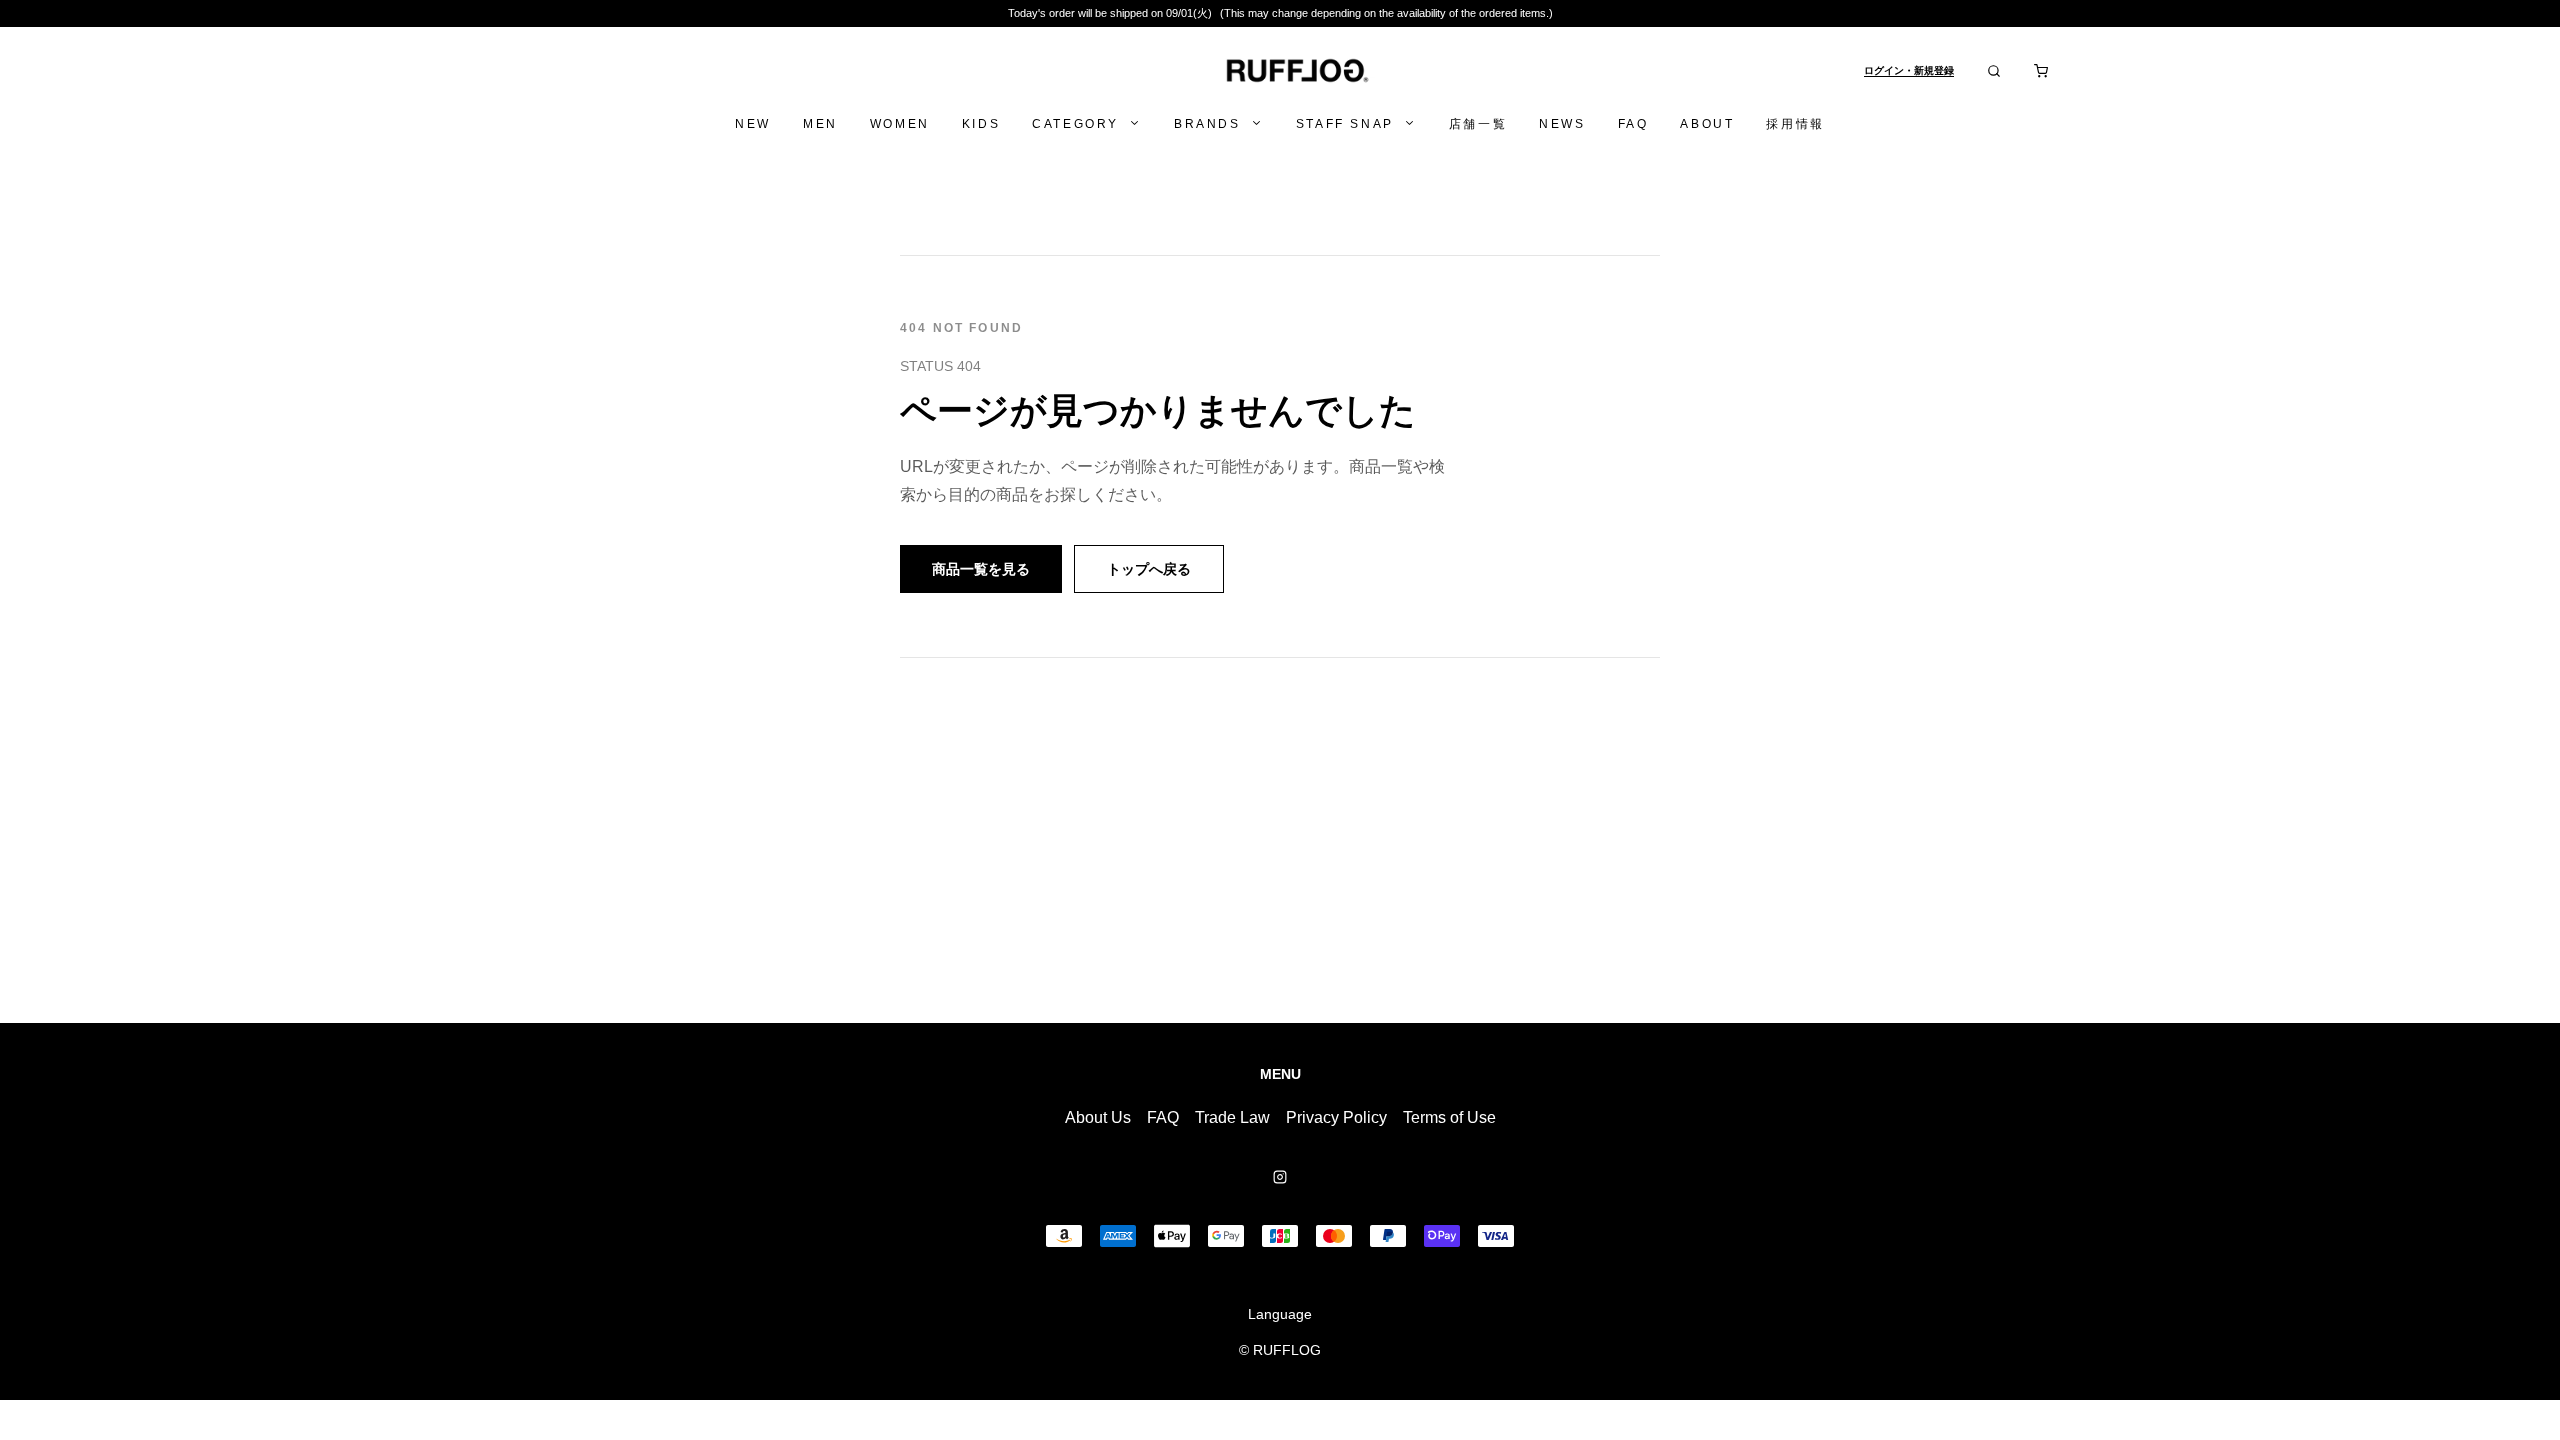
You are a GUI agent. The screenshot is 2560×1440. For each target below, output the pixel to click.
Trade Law (1232, 1117)
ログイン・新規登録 (1909, 70)
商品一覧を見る (981, 569)
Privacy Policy (1336, 1117)
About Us (1098, 1117)
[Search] (1994, 71)
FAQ (1163, 1117)
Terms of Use (1449, 1117)
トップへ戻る (1149, 569)
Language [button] (1280, 1314)
